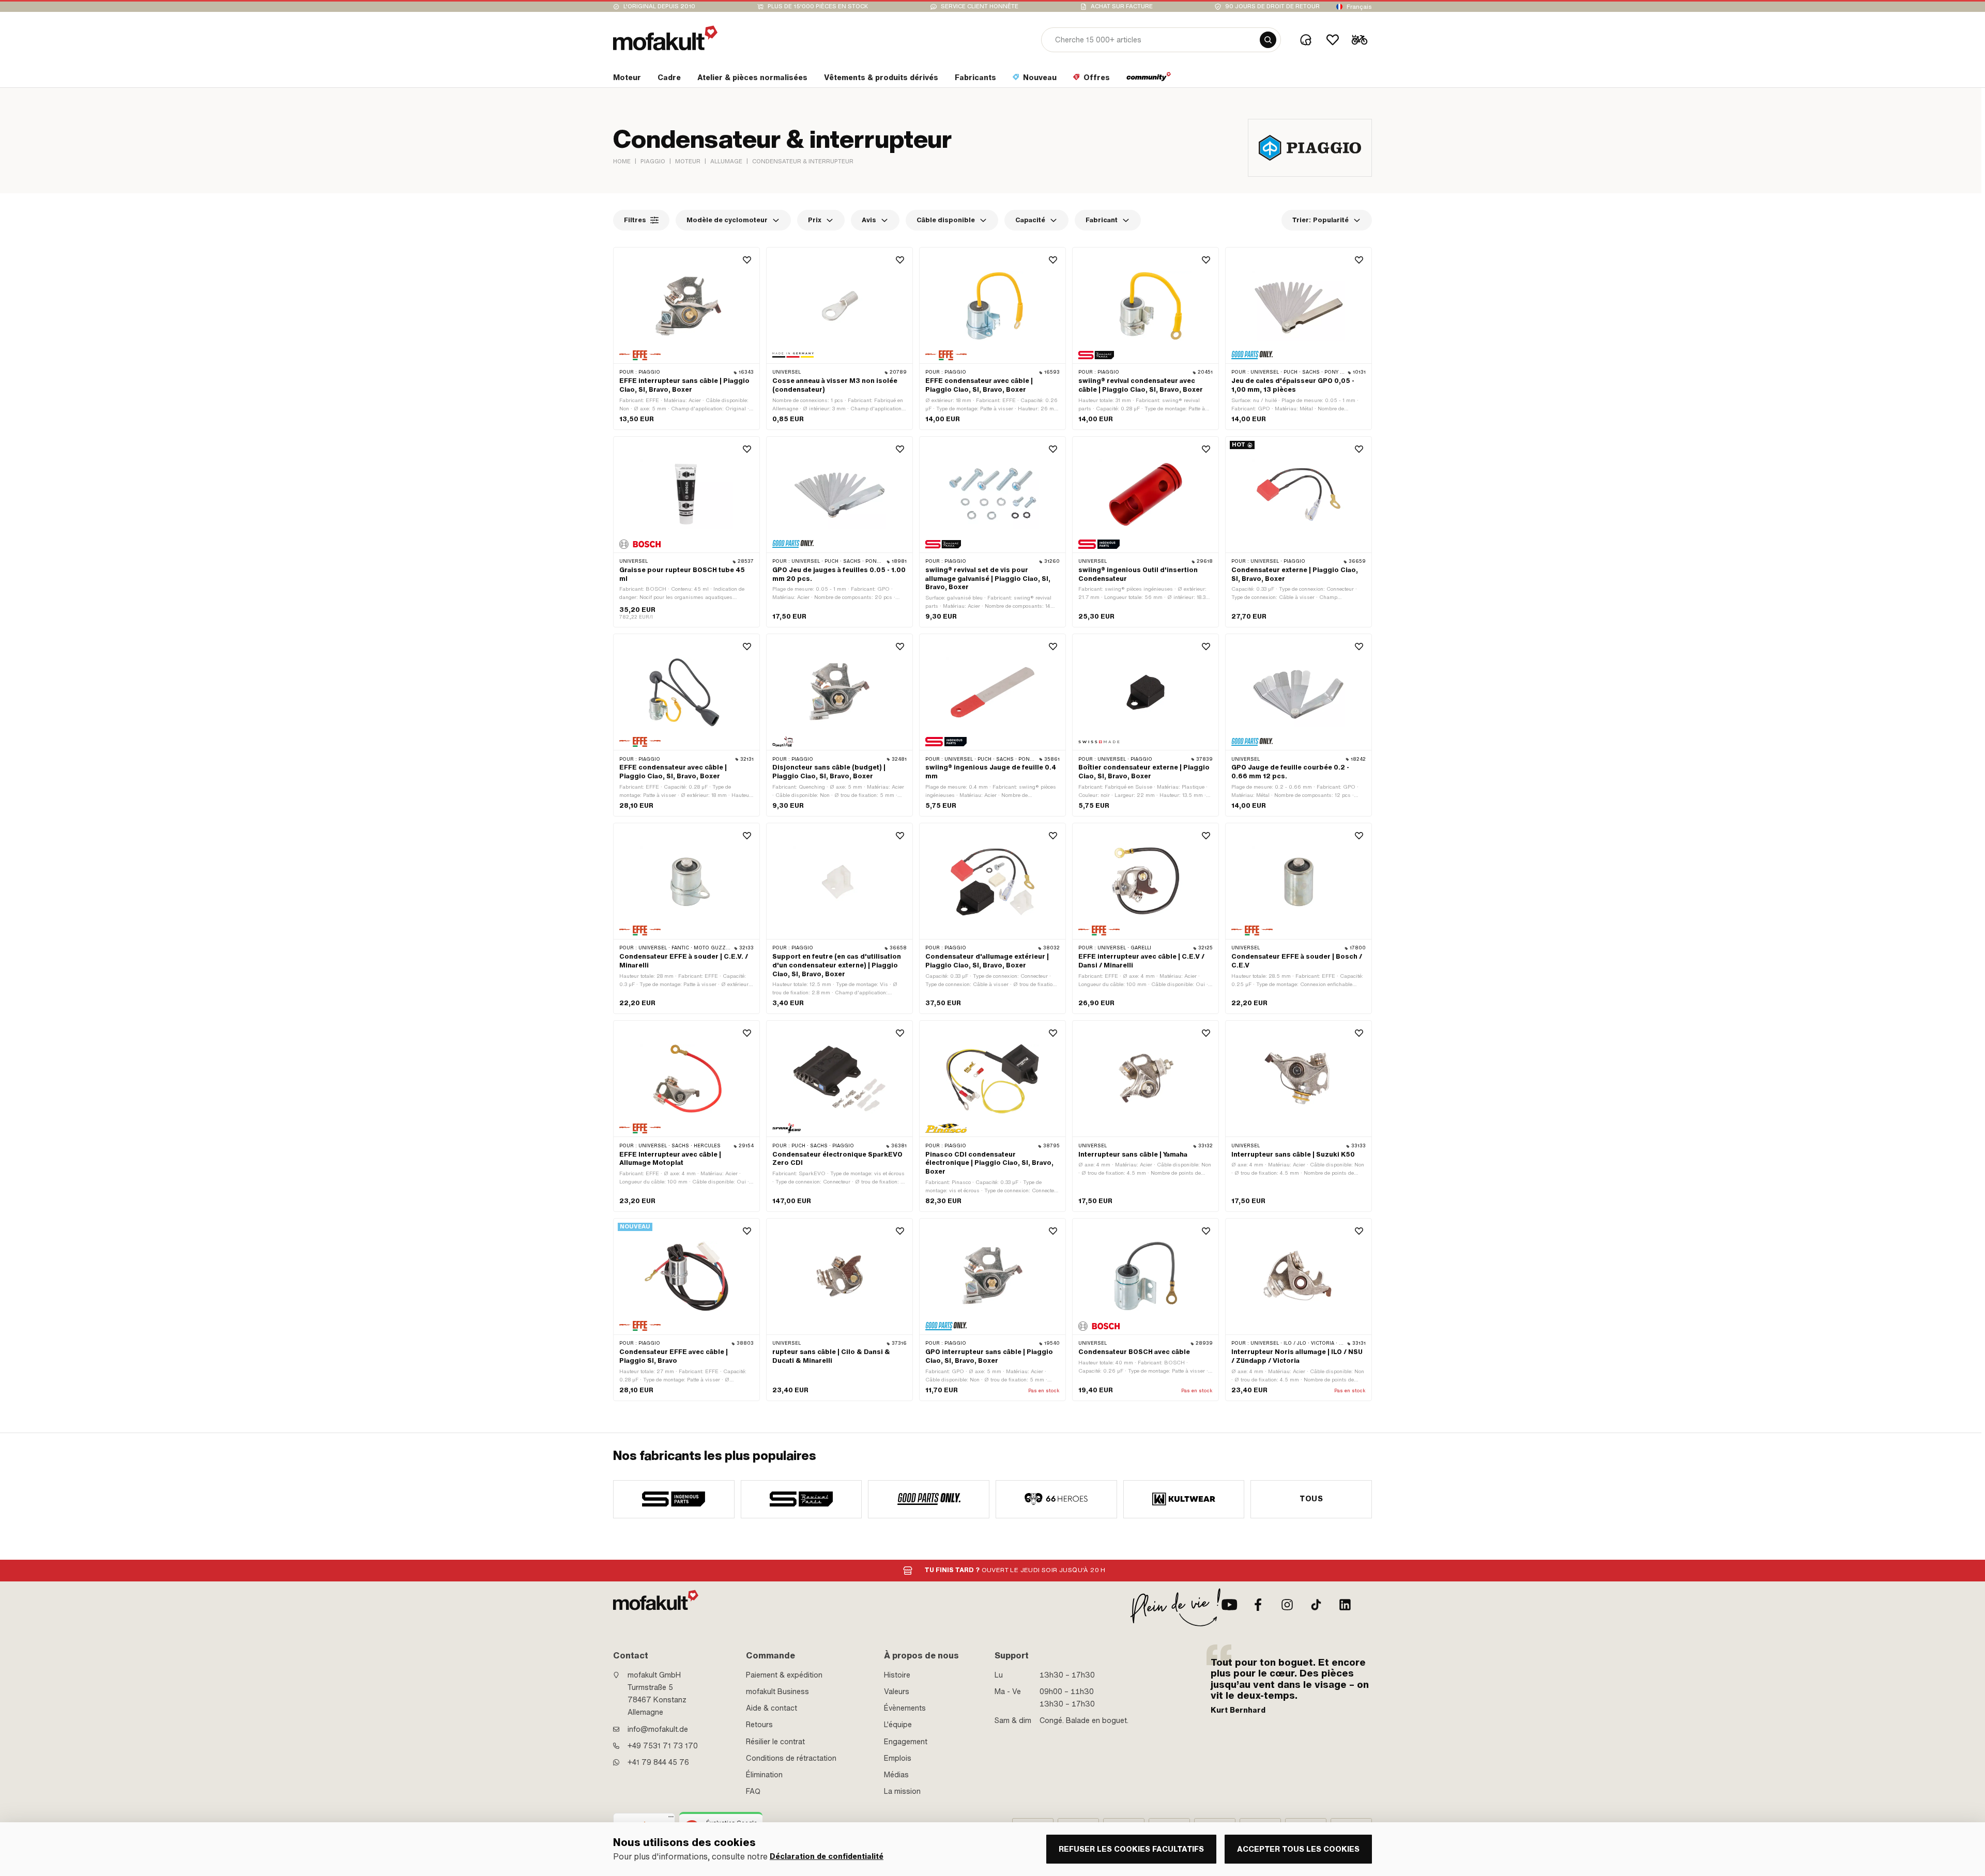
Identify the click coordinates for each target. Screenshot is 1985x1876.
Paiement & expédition (784, 1675)
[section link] (1149, 80)
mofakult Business (777, 1692)
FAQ (753, 1791)
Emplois (898, 1758)
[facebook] (1258, 1605)
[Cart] (1360, 40)
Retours (759, 1725)
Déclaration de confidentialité (827, 1857)
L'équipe (898, 1725)
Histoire (897, 1675)
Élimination (764, 1775)
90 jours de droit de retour (1272, 6)
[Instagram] (1287, 1605)
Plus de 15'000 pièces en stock (818, 6)
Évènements (905, 1708)
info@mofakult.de (658, 1729)
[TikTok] (1316, 1605)
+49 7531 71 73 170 (663, 1746)
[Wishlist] (1333, 40)
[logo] (665, 38)
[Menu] (671, 1819)
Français (1359, 7)
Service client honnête (980, 6)
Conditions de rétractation (791, 1758)
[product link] (686, 339)
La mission (902, 1791)
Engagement (906, 1742)
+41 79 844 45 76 (658, 1762)
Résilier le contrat (775, 1742)
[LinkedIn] (1345, 1605)
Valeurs (897, 1692)
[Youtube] (1229, 1605)
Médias (896, 1775)
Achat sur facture (1122, 6)
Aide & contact (772, 1708)
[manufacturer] (674, 1499)
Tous (1311, 1499)
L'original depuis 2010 (659, 6)
